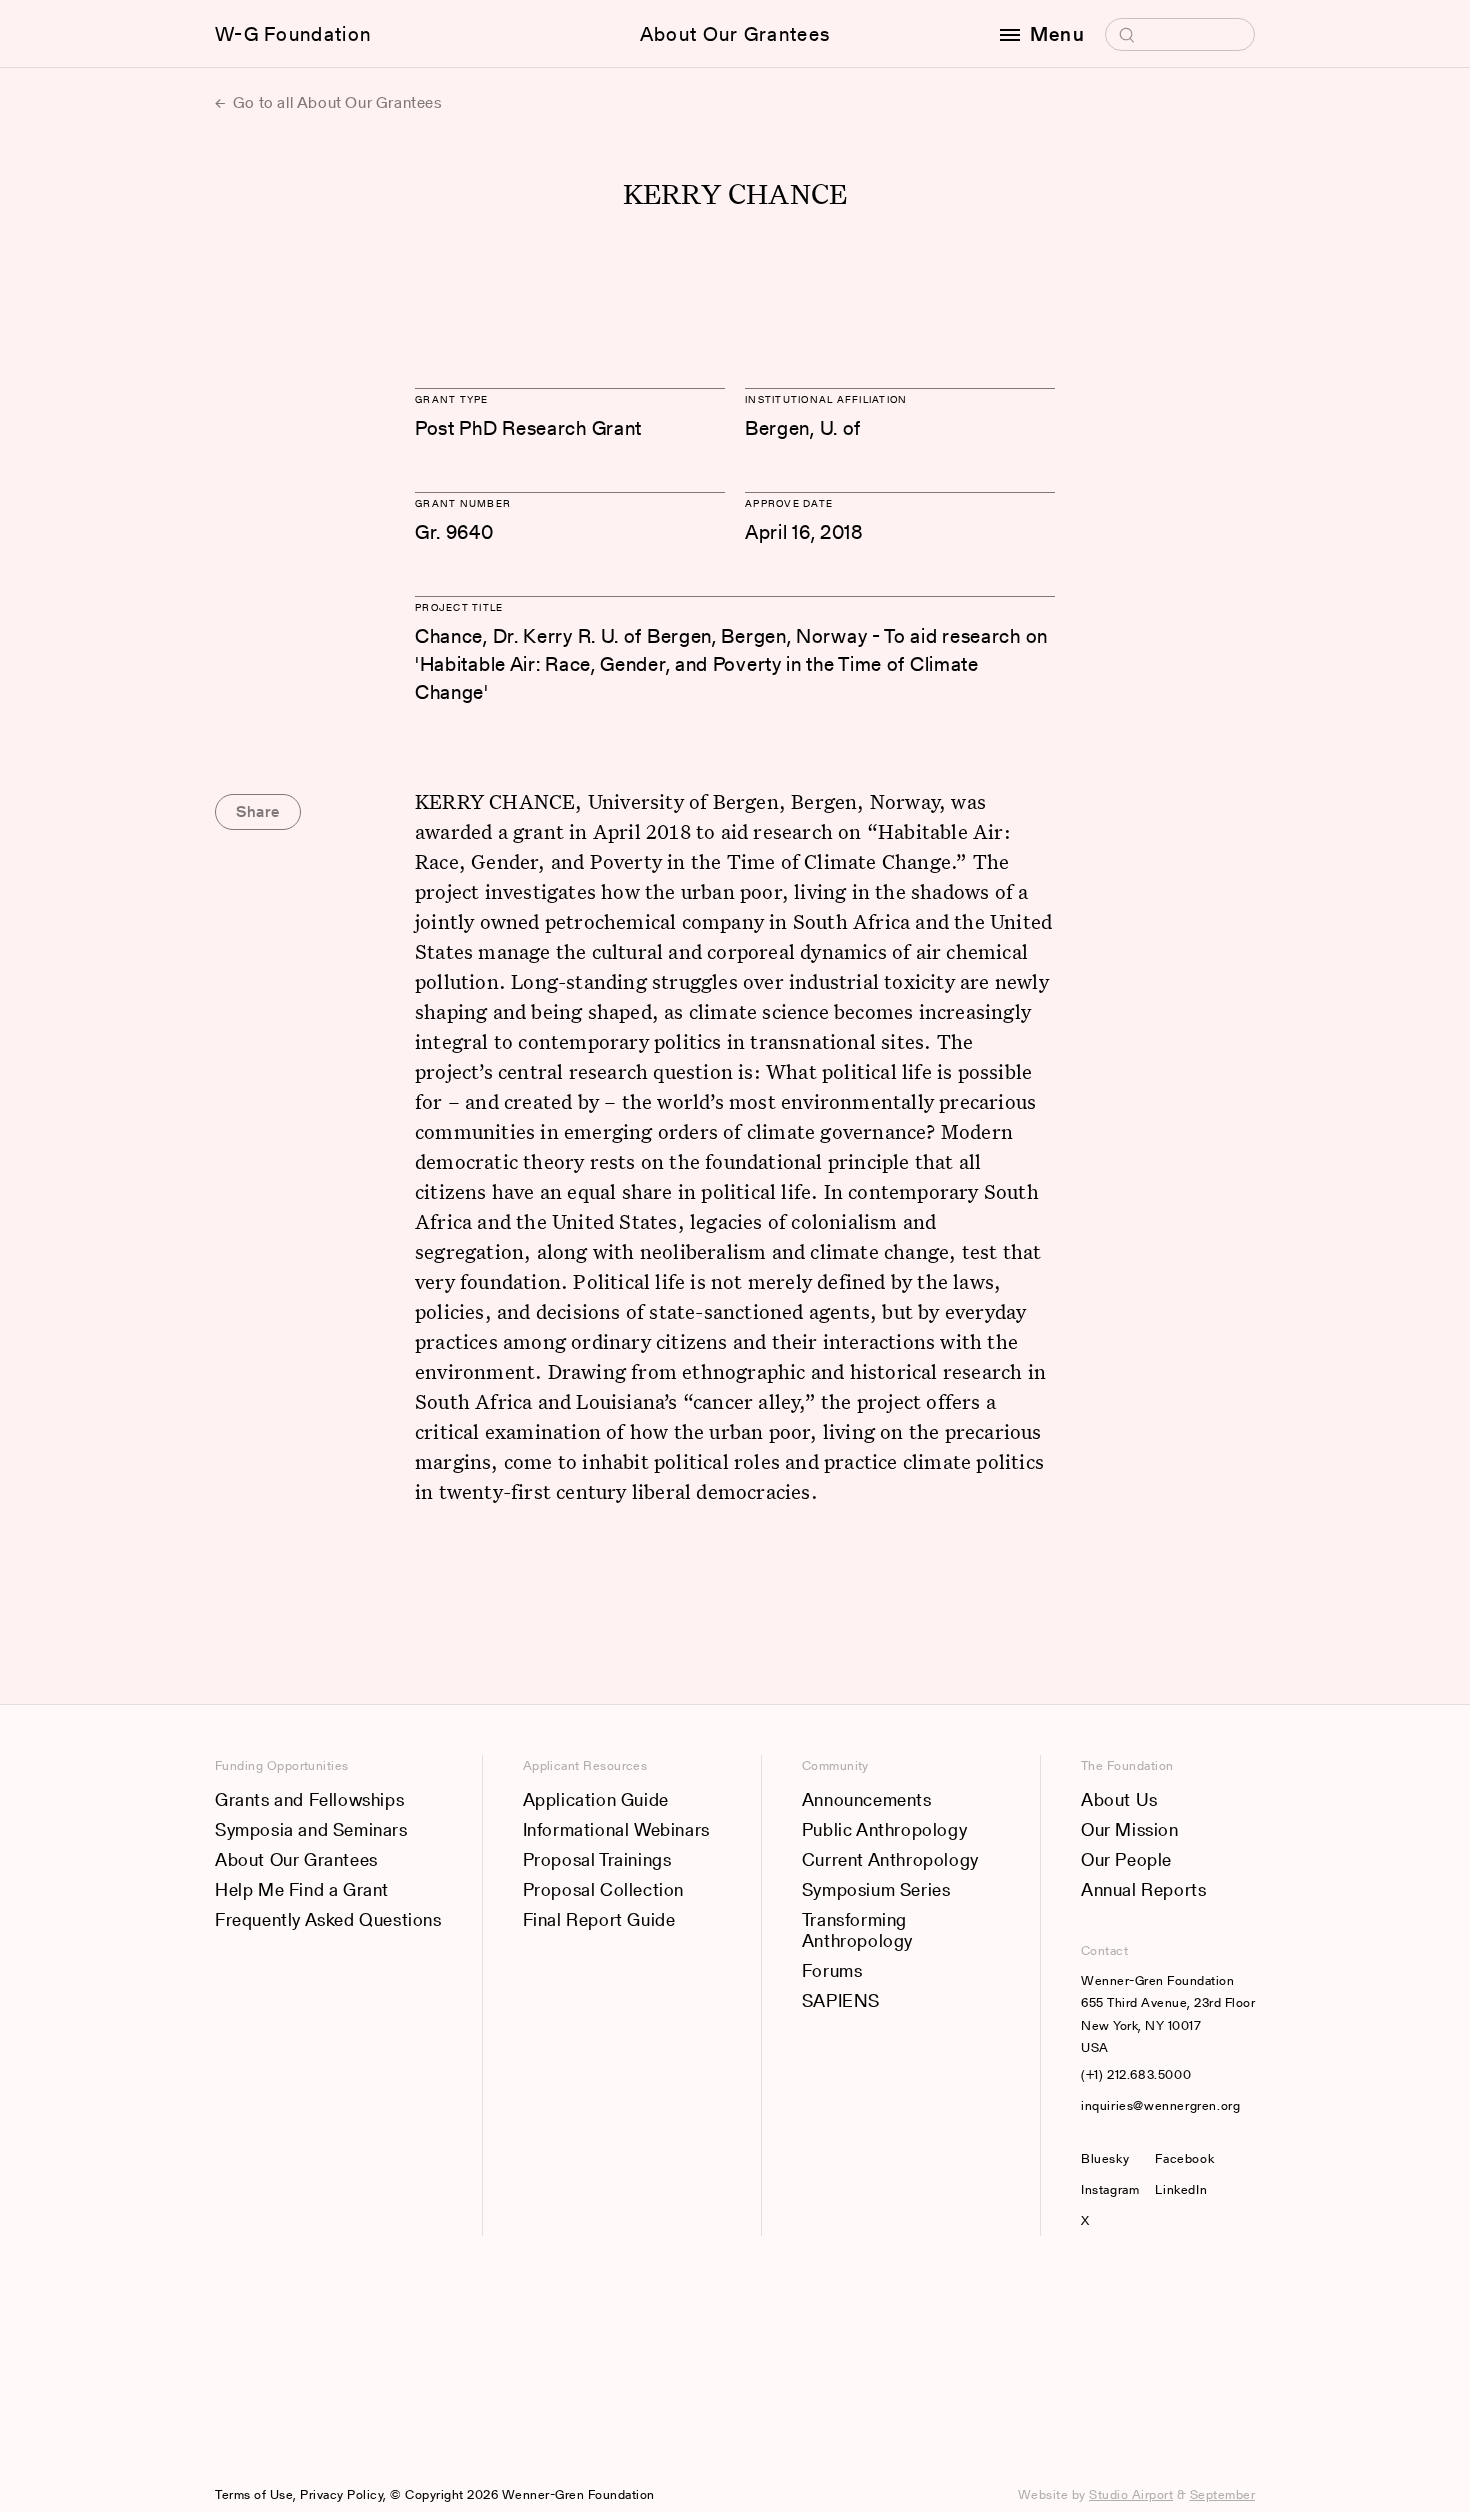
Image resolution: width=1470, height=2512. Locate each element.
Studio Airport (1131, 2494)
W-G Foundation (293, 34)
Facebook (1184, 2158)
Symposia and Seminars (311, 1829)
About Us (1119, 1799)
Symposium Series (876, 1889)
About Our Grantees (735, 34)
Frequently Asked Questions (328, 1919)
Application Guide (596, 1799)
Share (258, 811)
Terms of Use (254, 2494)
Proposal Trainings (597, 1859)
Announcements (867, 1799)
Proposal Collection (603, 1889)
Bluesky (1110, 2158)
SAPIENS (841, 2000)
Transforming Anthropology (857, 1930)
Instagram (1110, 2189)
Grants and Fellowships (309, 1799)
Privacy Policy (341, 2494)
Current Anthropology (890, 1859)
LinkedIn (1181, 2189)
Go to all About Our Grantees (335, 102)
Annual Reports (1143, 1889)
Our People (1126, 1859)
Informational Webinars (616, 1829)
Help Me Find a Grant (302, 1889)
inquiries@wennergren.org (1160, 2105)
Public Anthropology (884, 1829)
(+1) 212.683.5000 (1136, 2074)
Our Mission (1130, 1829)
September (1223, 2494)
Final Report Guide (599, 1919)
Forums (832, 1970)
